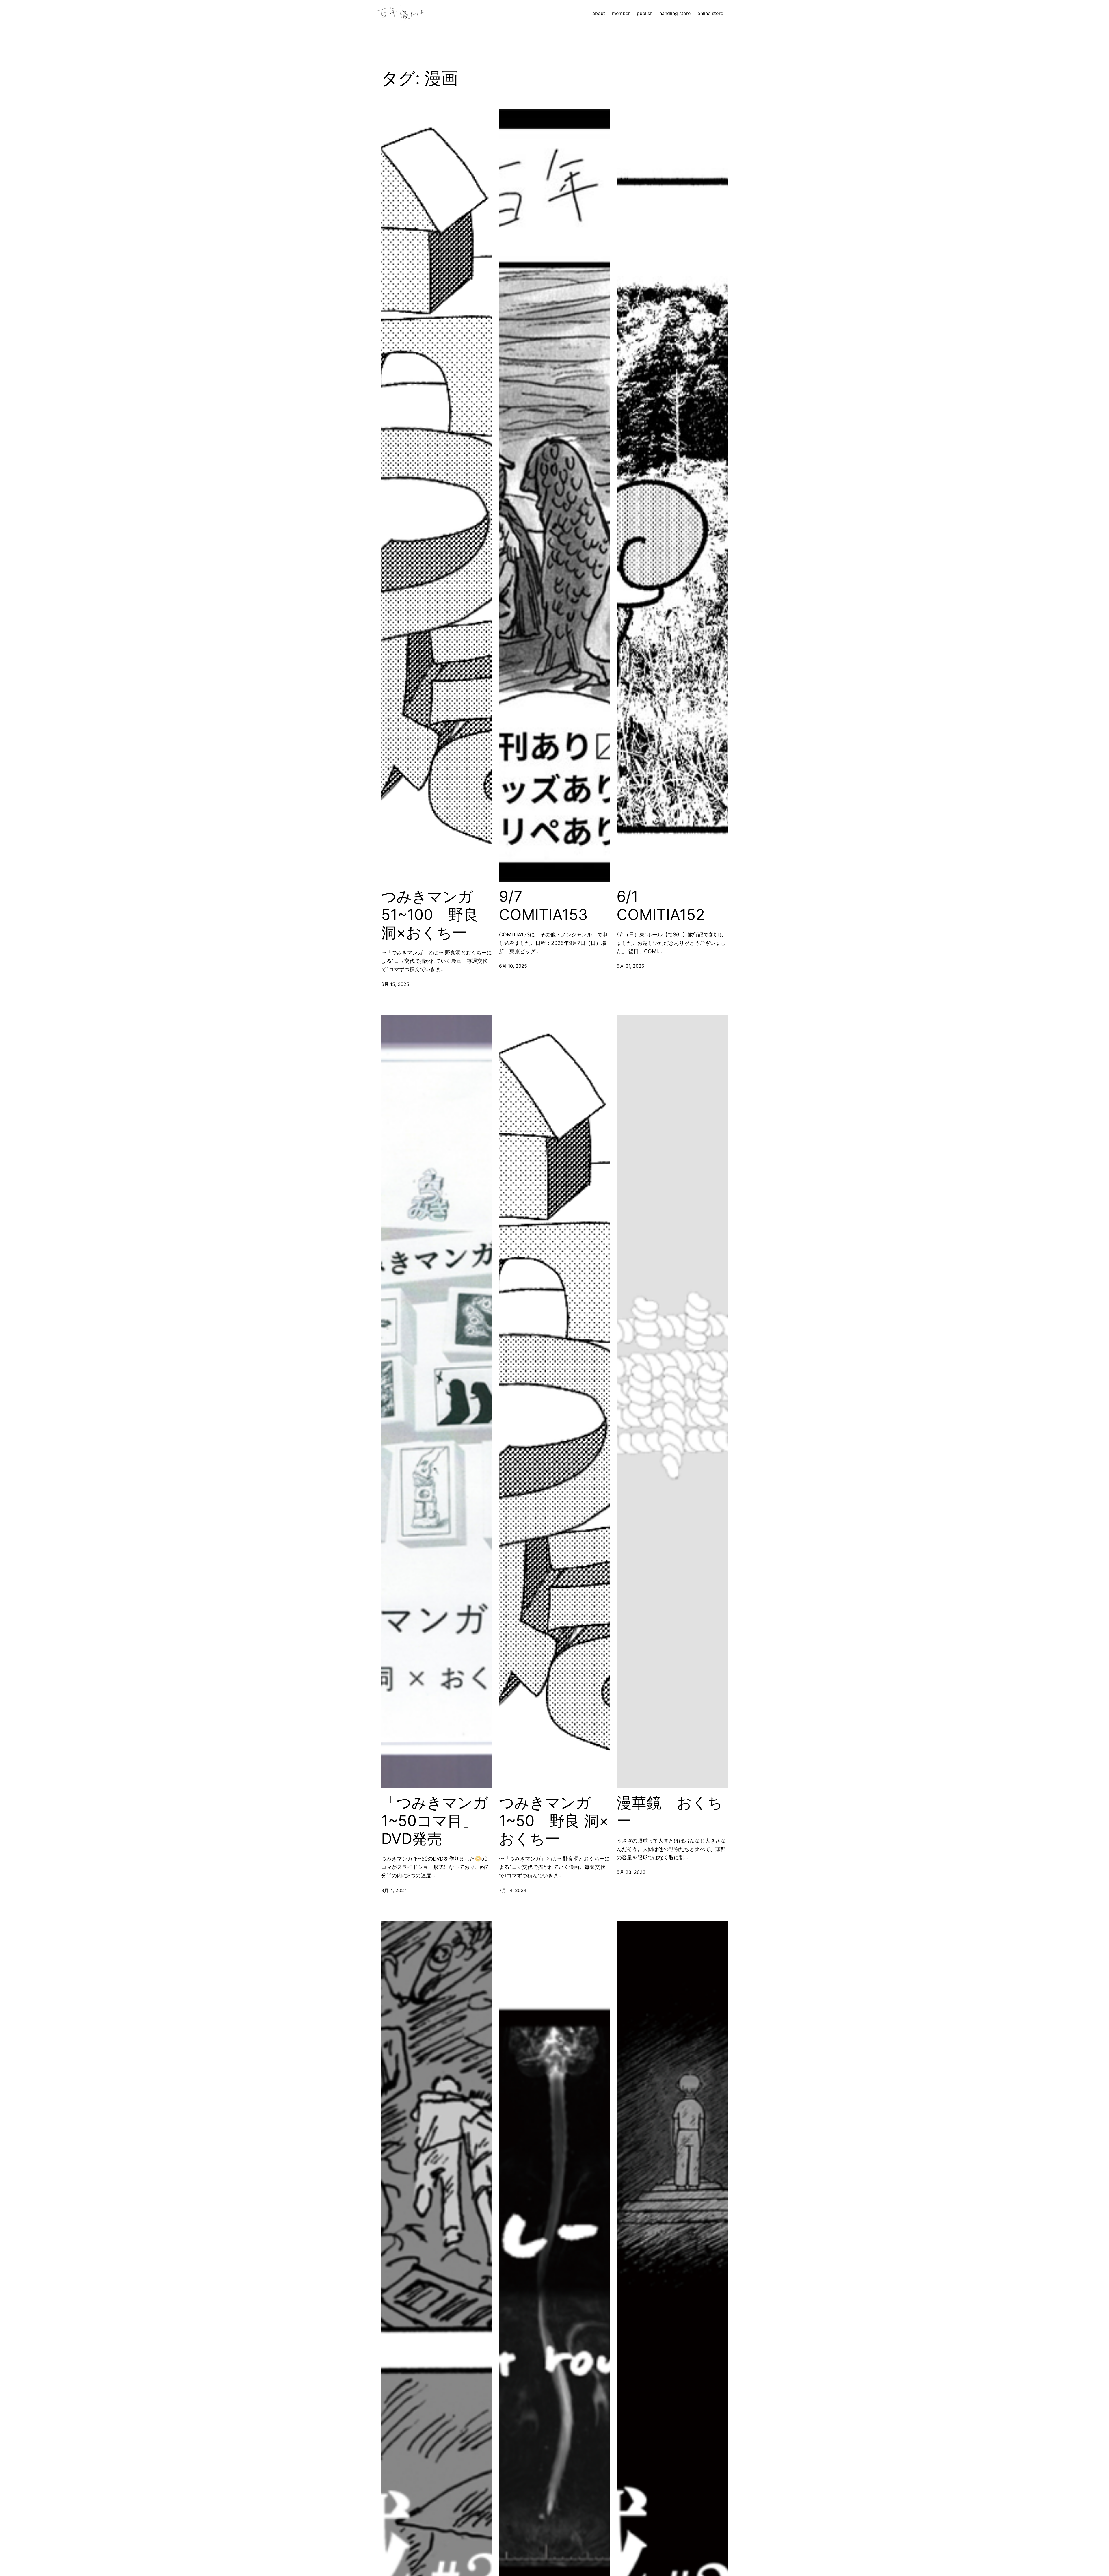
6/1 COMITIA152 (661, 906)
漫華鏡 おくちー (670, 1812)
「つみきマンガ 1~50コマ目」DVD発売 (435, 1821)
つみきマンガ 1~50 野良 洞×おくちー (554, 1821)
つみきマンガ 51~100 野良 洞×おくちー (430, 915)
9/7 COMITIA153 (543, 906)
